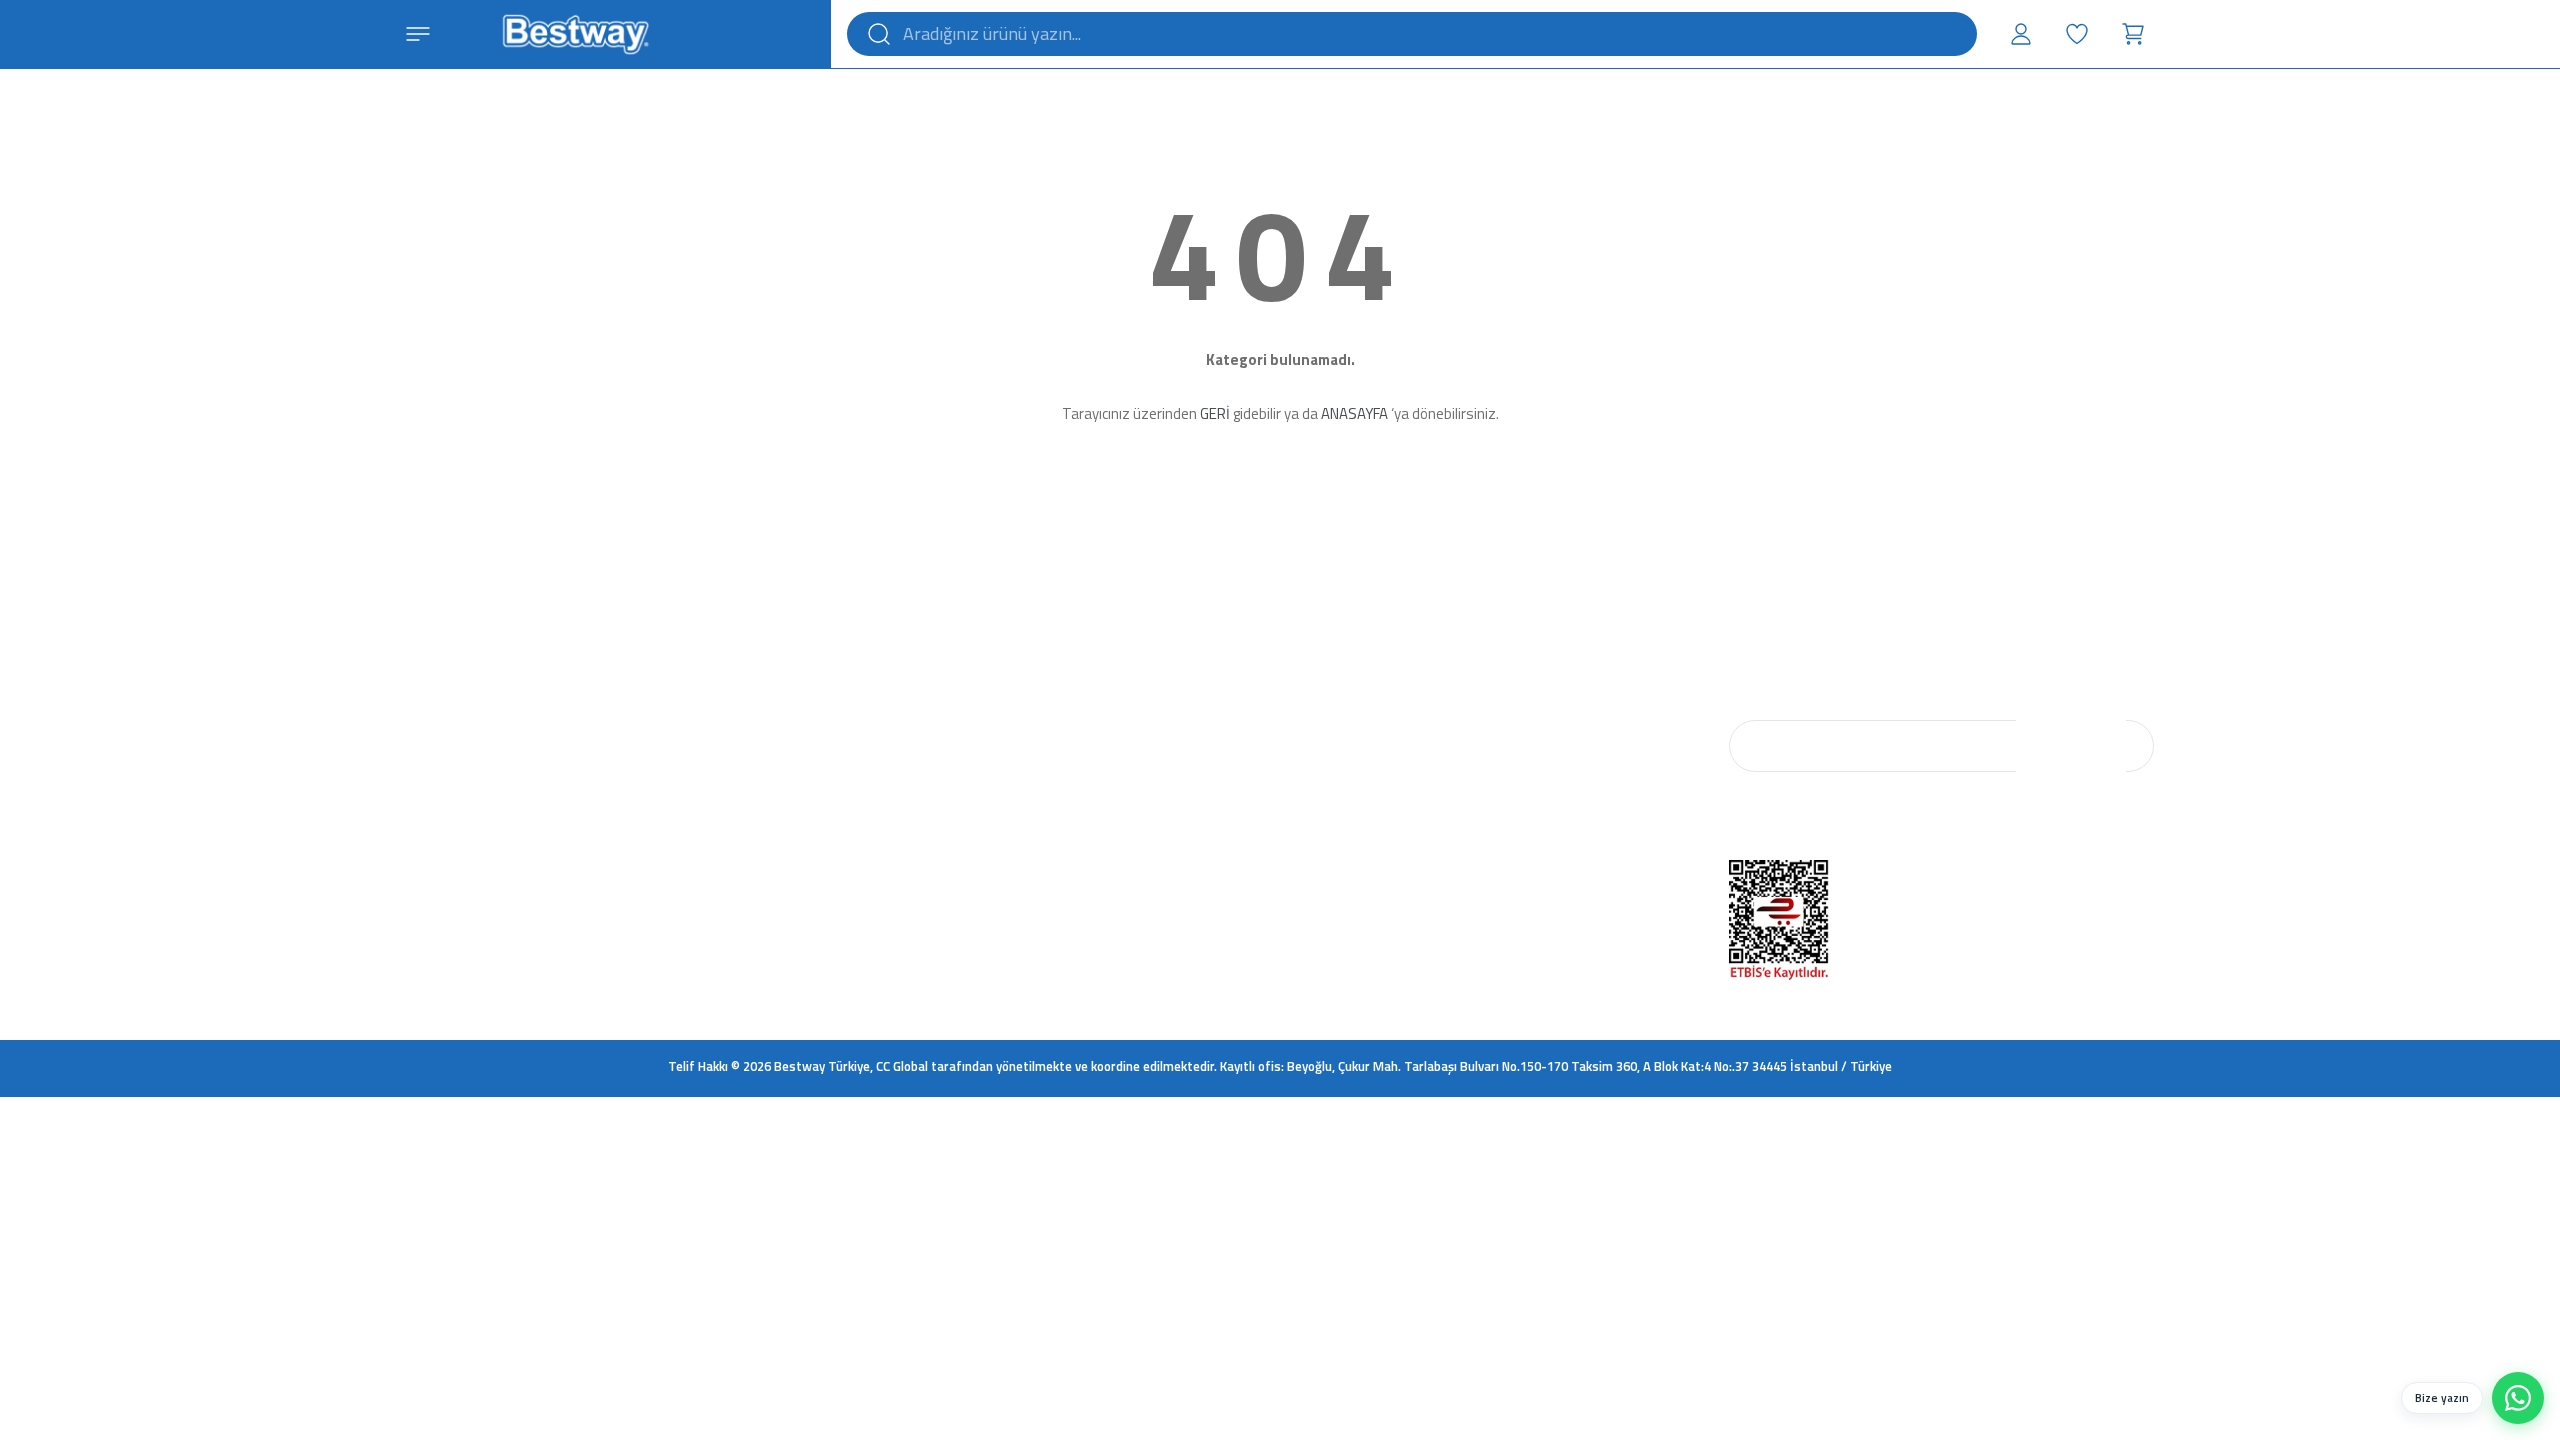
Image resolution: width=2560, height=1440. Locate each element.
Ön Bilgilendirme (1335, 667)
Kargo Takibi (1103, 731)
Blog (860, 699)
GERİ (1215, 413)
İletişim (867, 763)
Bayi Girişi (1536, 667)
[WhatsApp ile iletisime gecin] (2518, 1398)
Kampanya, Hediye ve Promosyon (1383, 827)
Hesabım (1093, 667)
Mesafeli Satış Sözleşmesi (1363, 731)
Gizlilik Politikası (1333, 763)
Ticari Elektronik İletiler (1352, 795)
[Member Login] (2021, 34)
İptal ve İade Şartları (1343, 699)
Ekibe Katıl (875, 731)
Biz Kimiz (873, 667)
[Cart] (2133, 34)
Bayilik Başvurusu (1558, 699)
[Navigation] (418, 34)
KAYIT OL (2071, 746)
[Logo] (575, 32)
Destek (1088, 699)
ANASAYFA (1354, 413)
